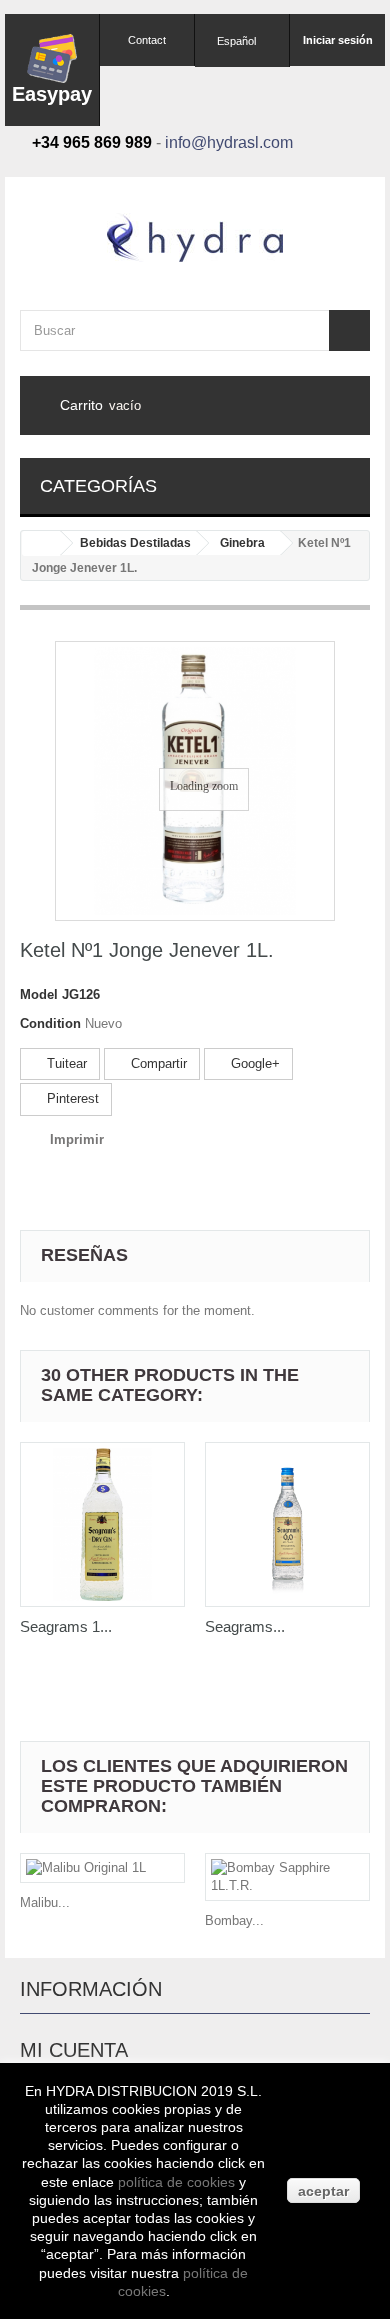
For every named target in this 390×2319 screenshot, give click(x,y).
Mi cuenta (74, 2050)
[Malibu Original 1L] (102, 1868)
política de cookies (176, 2182)
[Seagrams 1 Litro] (102, 1524)
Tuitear (65, 1063)
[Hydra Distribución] (195, 237)
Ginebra (242, 543)
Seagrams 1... (66, 1626)
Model (39, 994)
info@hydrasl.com (229, 142)
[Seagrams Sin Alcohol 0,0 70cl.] (287, 1524)
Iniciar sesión (338, 40)
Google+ (253, 1063)
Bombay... (234, 1920)
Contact (147, 40)
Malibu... (45, 1902)
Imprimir (77, 1139)
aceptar (323, 2191)
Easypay (52, 94)
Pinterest (71, 1098)
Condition (50, 1023)
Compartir (157, 1063)
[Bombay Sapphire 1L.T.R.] (287, 1877)
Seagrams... (245, 1626)
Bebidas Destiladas (135, 543)
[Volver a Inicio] (41, 543)
